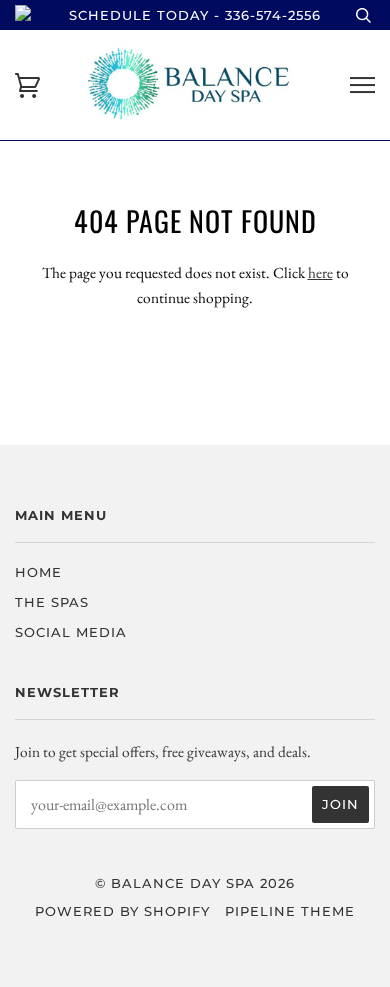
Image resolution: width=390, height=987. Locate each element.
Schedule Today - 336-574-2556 (195, 15)
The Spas (52, 602)
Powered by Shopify (122, 911)
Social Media (71, 632)
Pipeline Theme (290, 911)
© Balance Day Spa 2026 (195, 883)
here (320, 272)
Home (38, 572)
